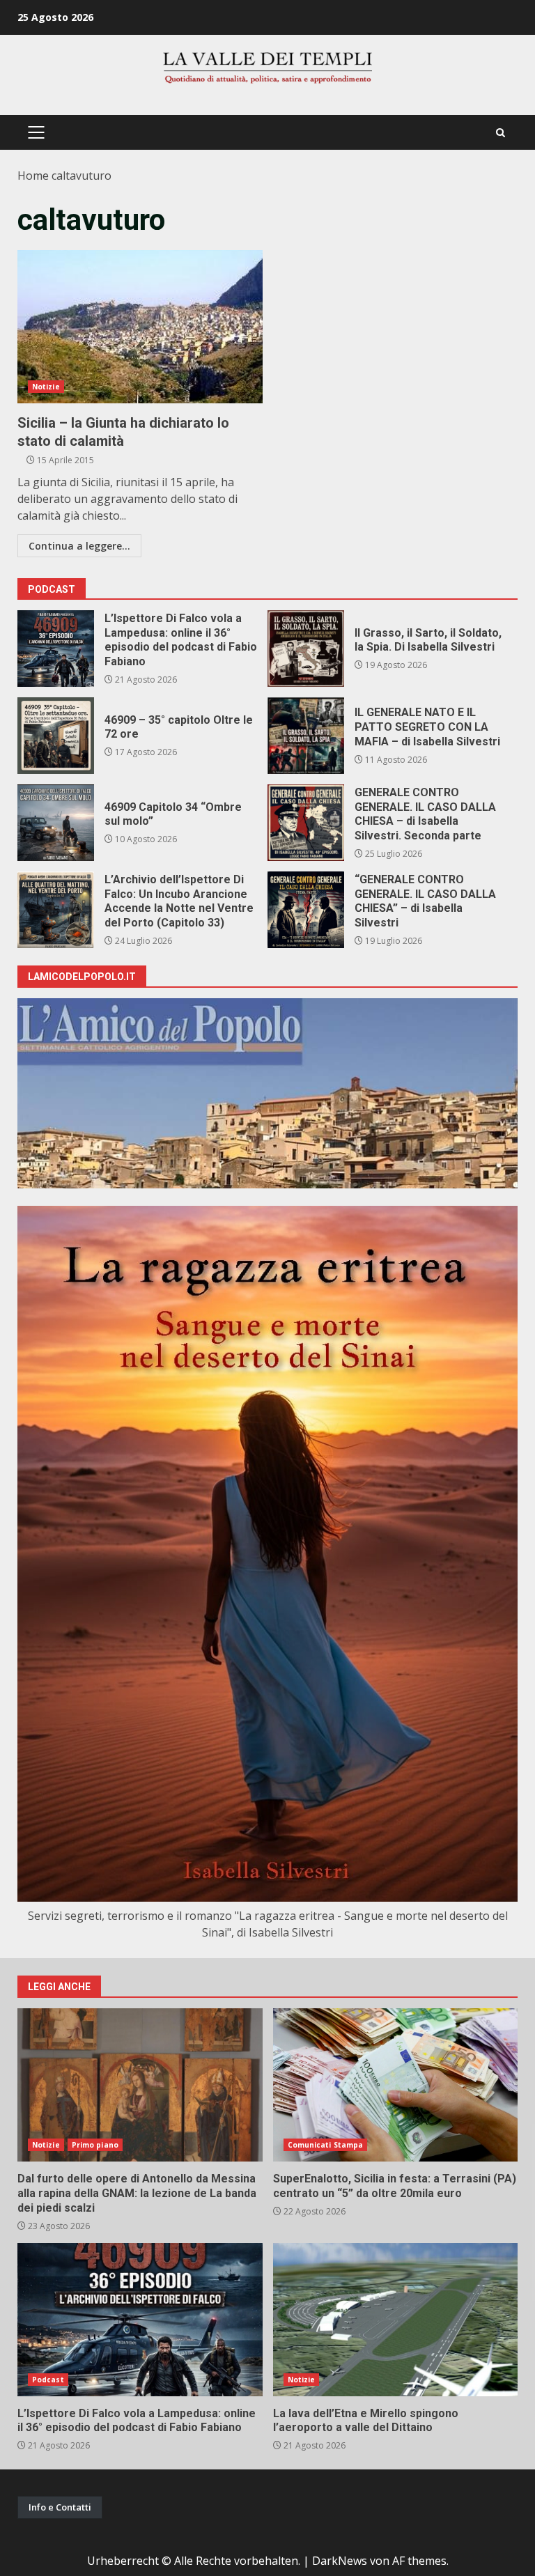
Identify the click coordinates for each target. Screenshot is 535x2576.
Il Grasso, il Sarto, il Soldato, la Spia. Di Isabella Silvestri (306, 649)
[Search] (501, 133)
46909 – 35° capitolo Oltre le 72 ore (56, 736)
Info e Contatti (60, 2507)
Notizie (46, 387)
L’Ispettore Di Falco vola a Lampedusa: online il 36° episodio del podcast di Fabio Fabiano (56, 649)
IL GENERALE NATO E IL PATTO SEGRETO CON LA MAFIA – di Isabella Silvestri (306, 736)
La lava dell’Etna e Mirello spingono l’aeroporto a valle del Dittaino (396, 2320)
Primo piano (95, 2145)
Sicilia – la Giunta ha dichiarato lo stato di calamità (140, 327)
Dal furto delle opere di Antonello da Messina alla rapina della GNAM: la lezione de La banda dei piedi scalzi (140, 2085)
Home (33, 176)
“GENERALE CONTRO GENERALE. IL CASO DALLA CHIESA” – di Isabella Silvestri (306, 910)
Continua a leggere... (79, 546)
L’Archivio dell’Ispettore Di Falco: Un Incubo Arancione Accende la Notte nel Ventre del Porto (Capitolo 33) (56, 910)
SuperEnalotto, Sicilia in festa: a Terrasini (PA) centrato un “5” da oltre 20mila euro (396, 2085)
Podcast (48, 2380)
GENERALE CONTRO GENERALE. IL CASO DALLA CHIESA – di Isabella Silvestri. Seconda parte (306, 823)
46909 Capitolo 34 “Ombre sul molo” (56, 823)
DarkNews (340, 2561)
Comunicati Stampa (326, 2145)
